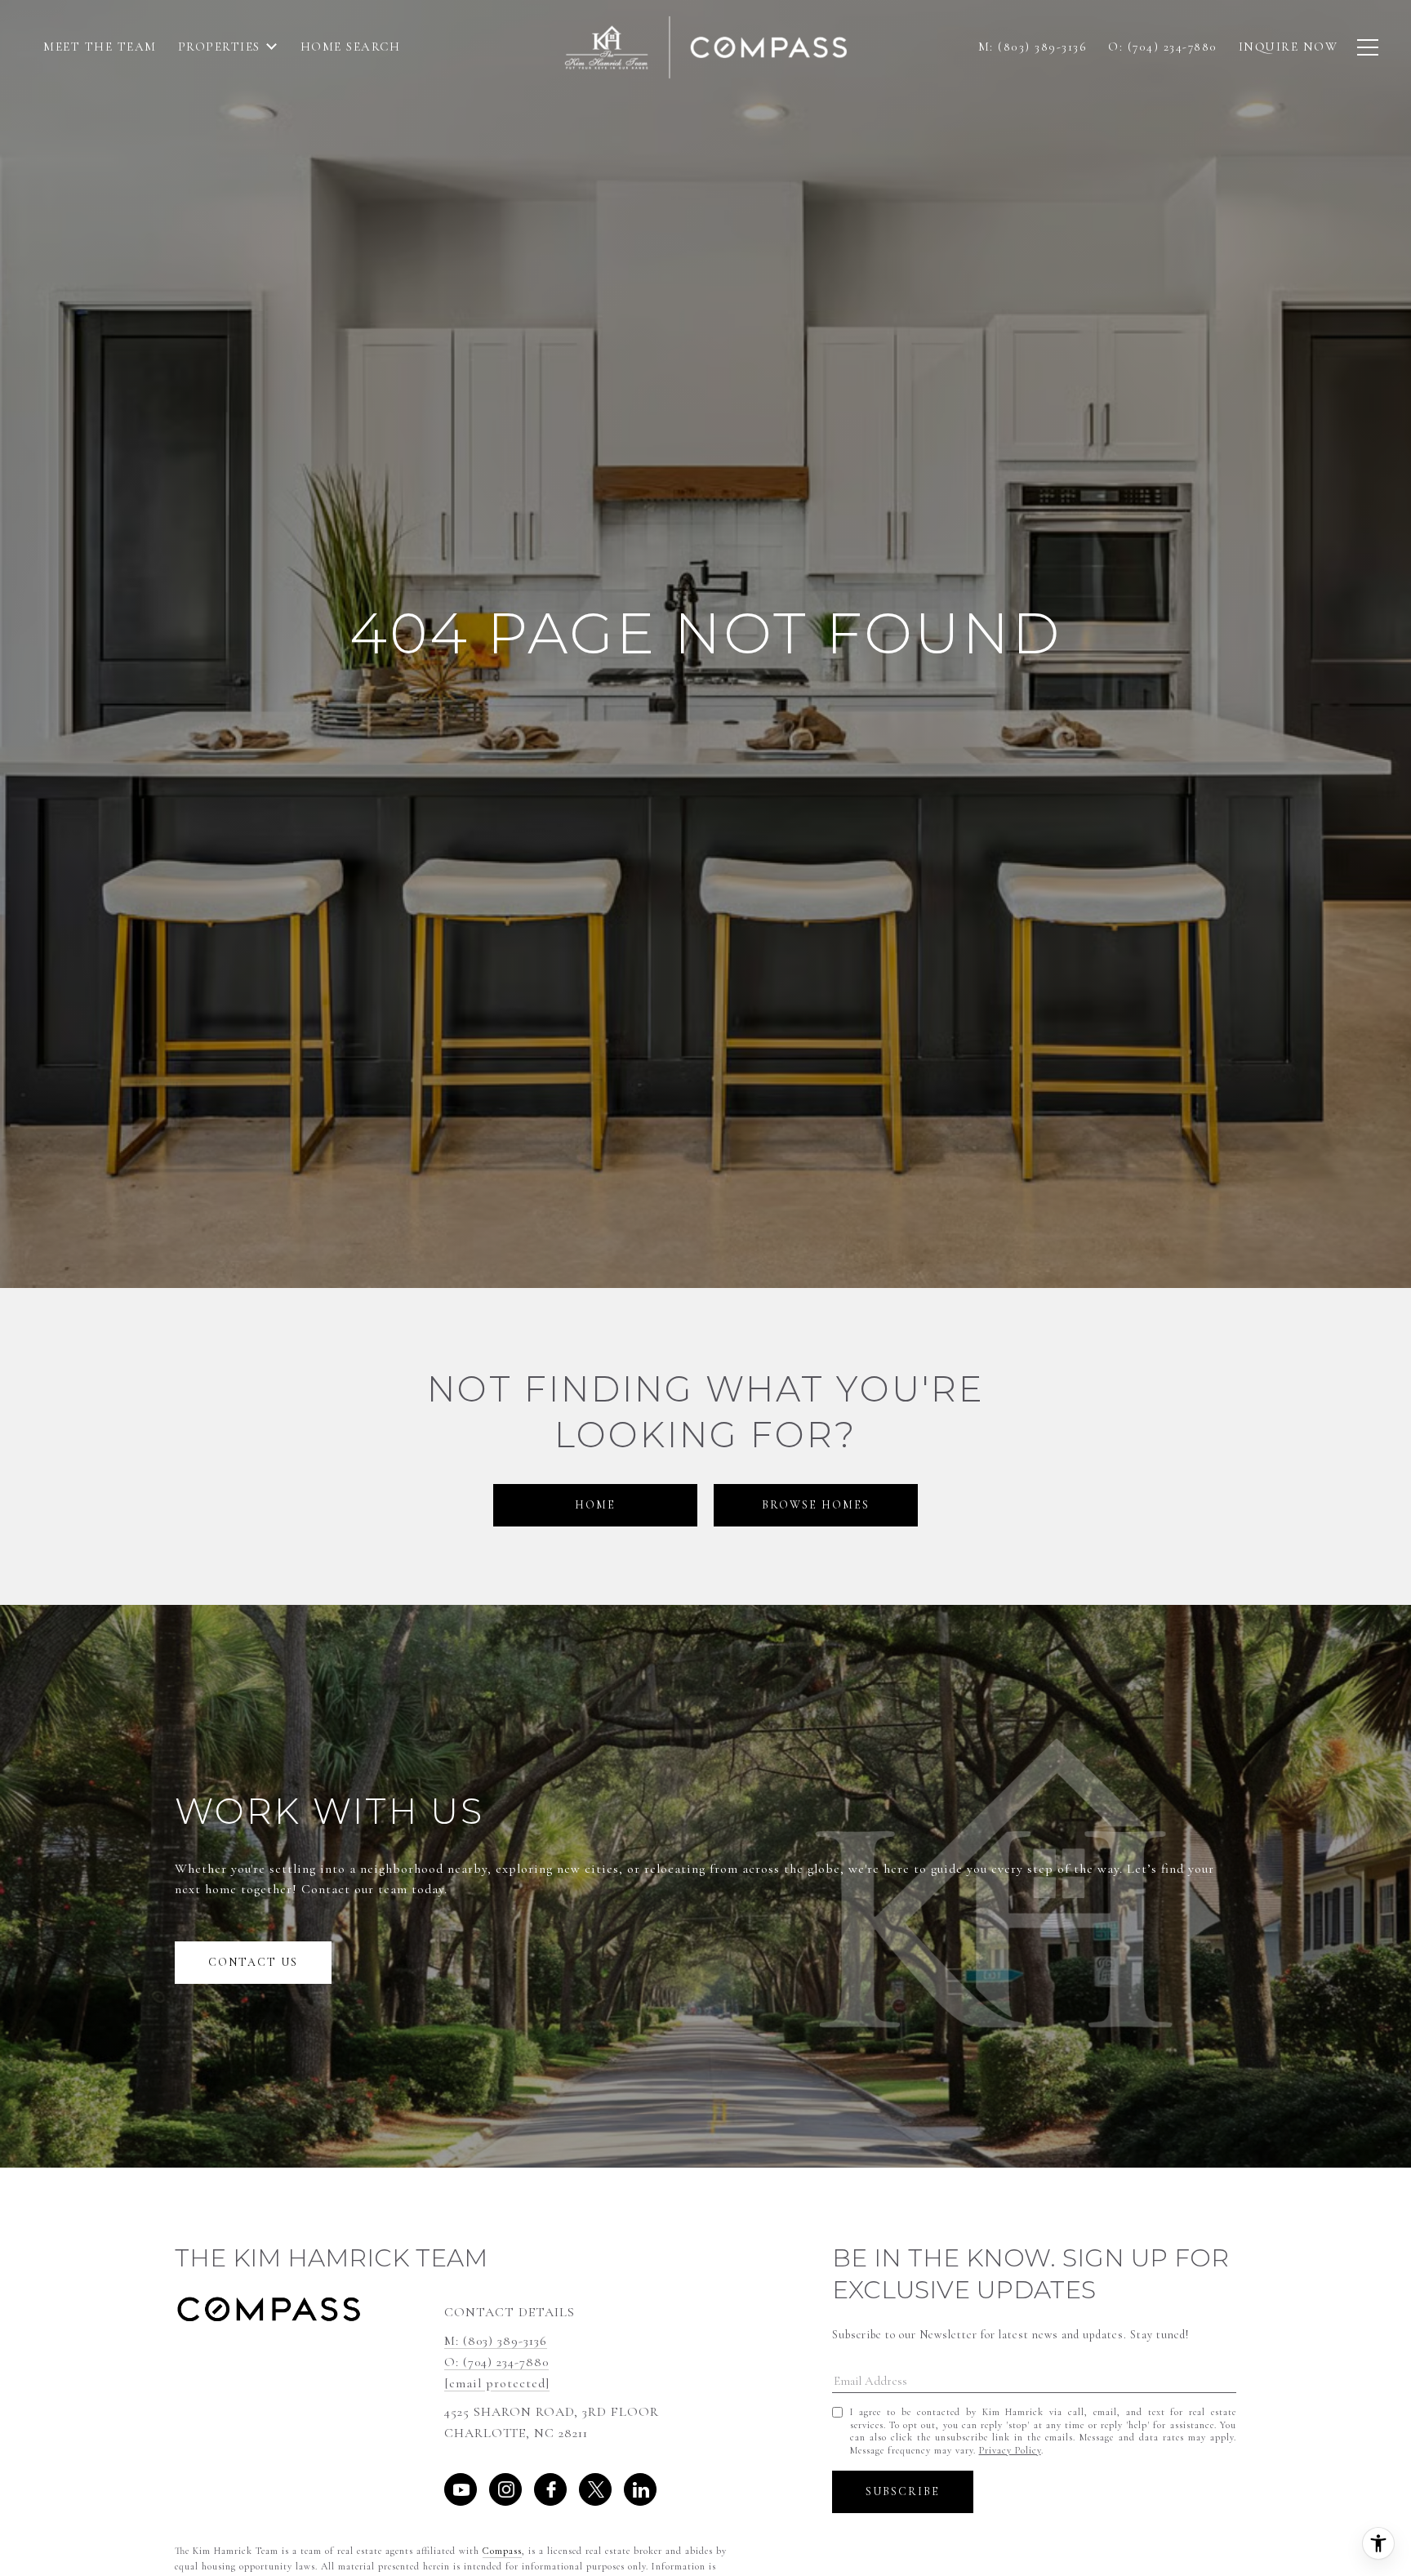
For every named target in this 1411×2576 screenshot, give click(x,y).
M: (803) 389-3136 (496, 2341)
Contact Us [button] (253, 1962)
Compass (502, 2551)
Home (595, 1505)
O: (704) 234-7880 (496, 2362)
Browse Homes (816, 1505)
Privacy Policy (1010, 2450)
